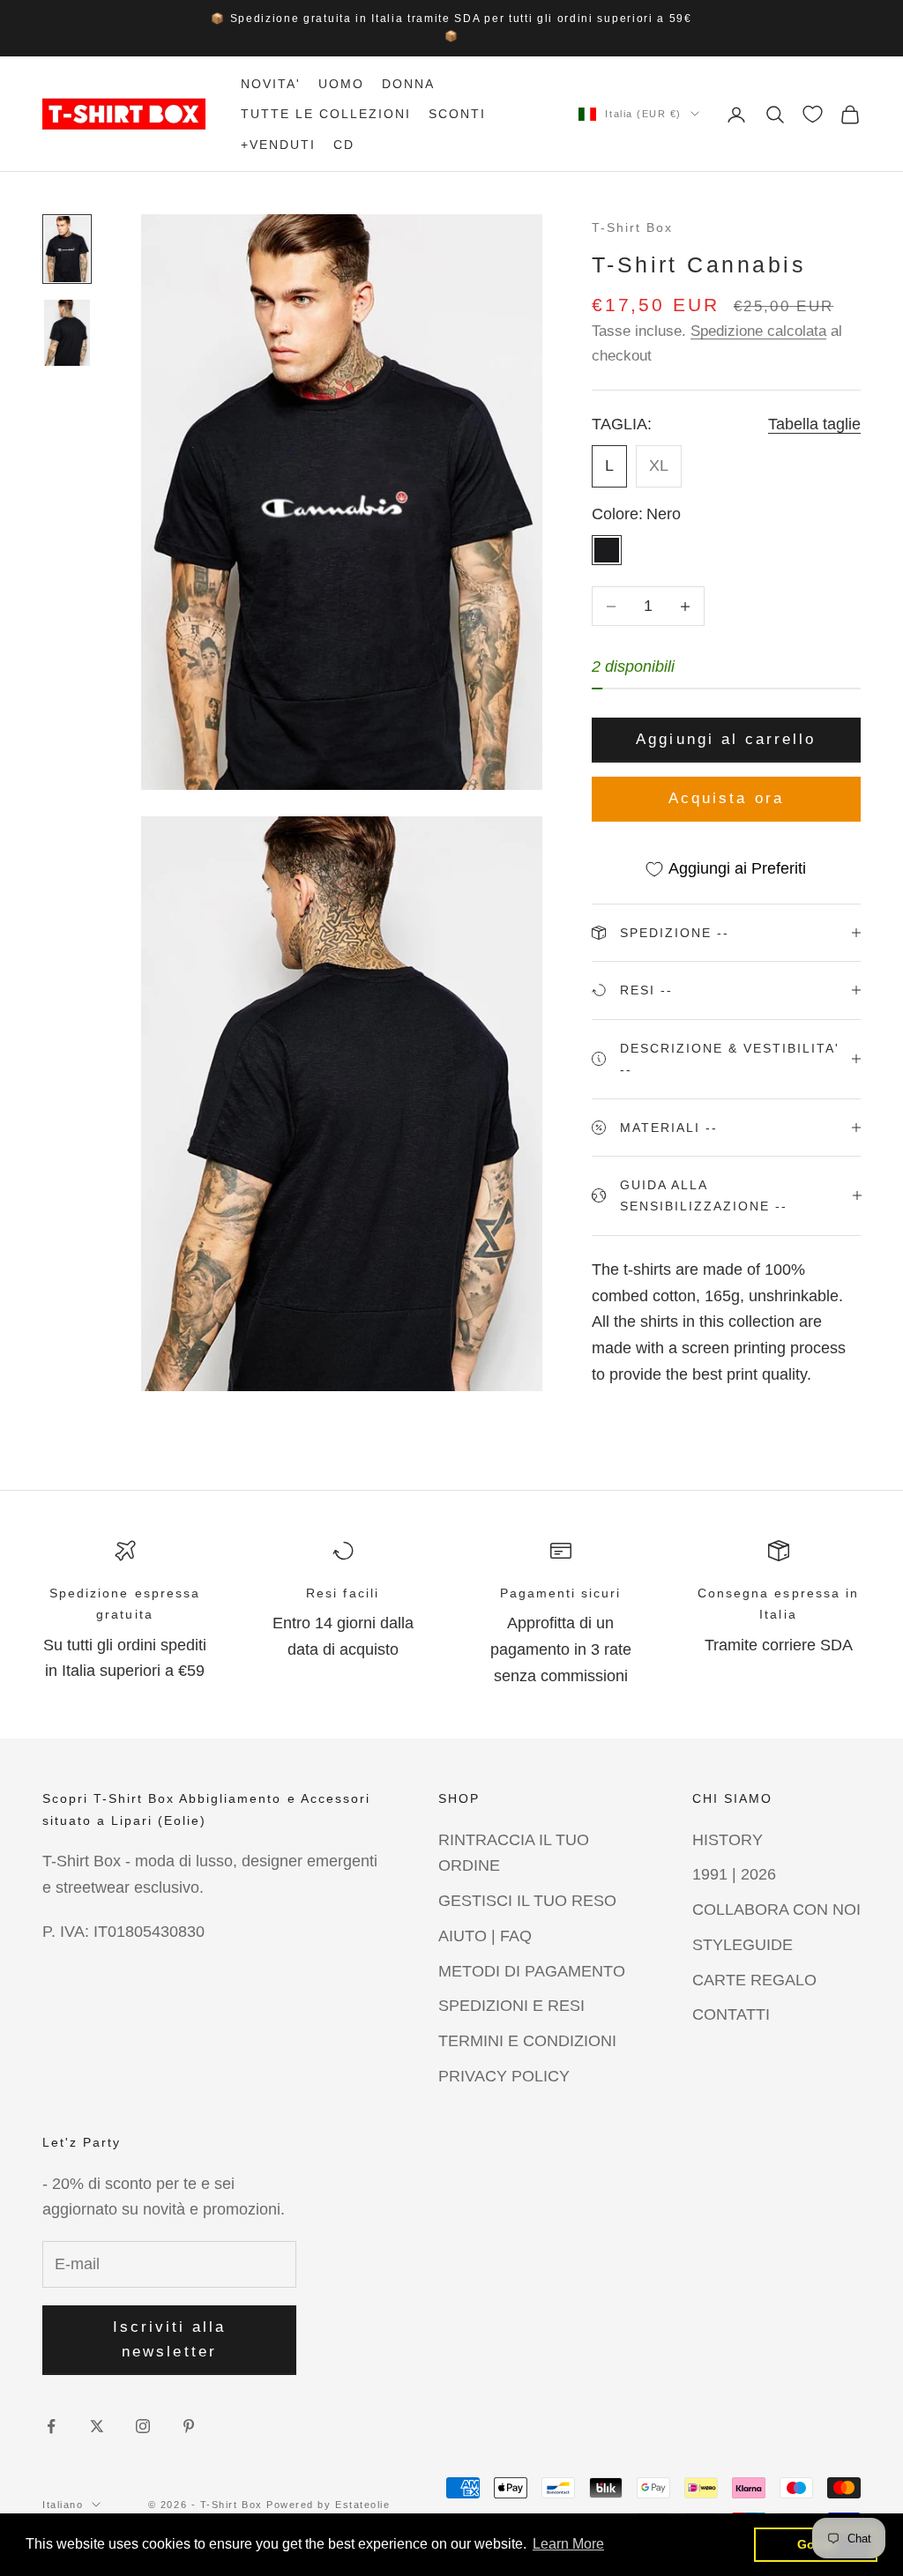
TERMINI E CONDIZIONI (527, 2041)
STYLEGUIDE (743, 1945)
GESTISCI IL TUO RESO (527, 1901)
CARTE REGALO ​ (757, 1980)
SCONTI (457, 114)
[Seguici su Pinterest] (189, 2426)
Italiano (63, 2505)
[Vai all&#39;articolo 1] (67, 249)
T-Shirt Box (632, 227)
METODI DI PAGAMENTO (532, 1971)
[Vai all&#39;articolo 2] (67, 333)
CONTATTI (731, 2014)
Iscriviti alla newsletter (170, 2339)
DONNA (408, 84)
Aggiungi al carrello (726, 739)
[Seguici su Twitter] (97, 2426)
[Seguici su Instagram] (143, 2426)
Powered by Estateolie (328, 2505)
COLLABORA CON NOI (776, 1910)
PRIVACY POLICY (504, 2076)
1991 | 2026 (734, 1874)
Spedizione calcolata (758, 331)
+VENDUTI (278, 145)
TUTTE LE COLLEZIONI (326, 114)
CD (344, 145)
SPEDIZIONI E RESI (511, 2006)
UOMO (341, 84)
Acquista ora (726, 798)
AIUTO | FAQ (485, 1936)
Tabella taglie (814, 424)
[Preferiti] (813, 114)
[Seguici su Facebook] (51, 2426)
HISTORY (728, 1840)
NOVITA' (271, 84)
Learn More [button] (568, 2544)
